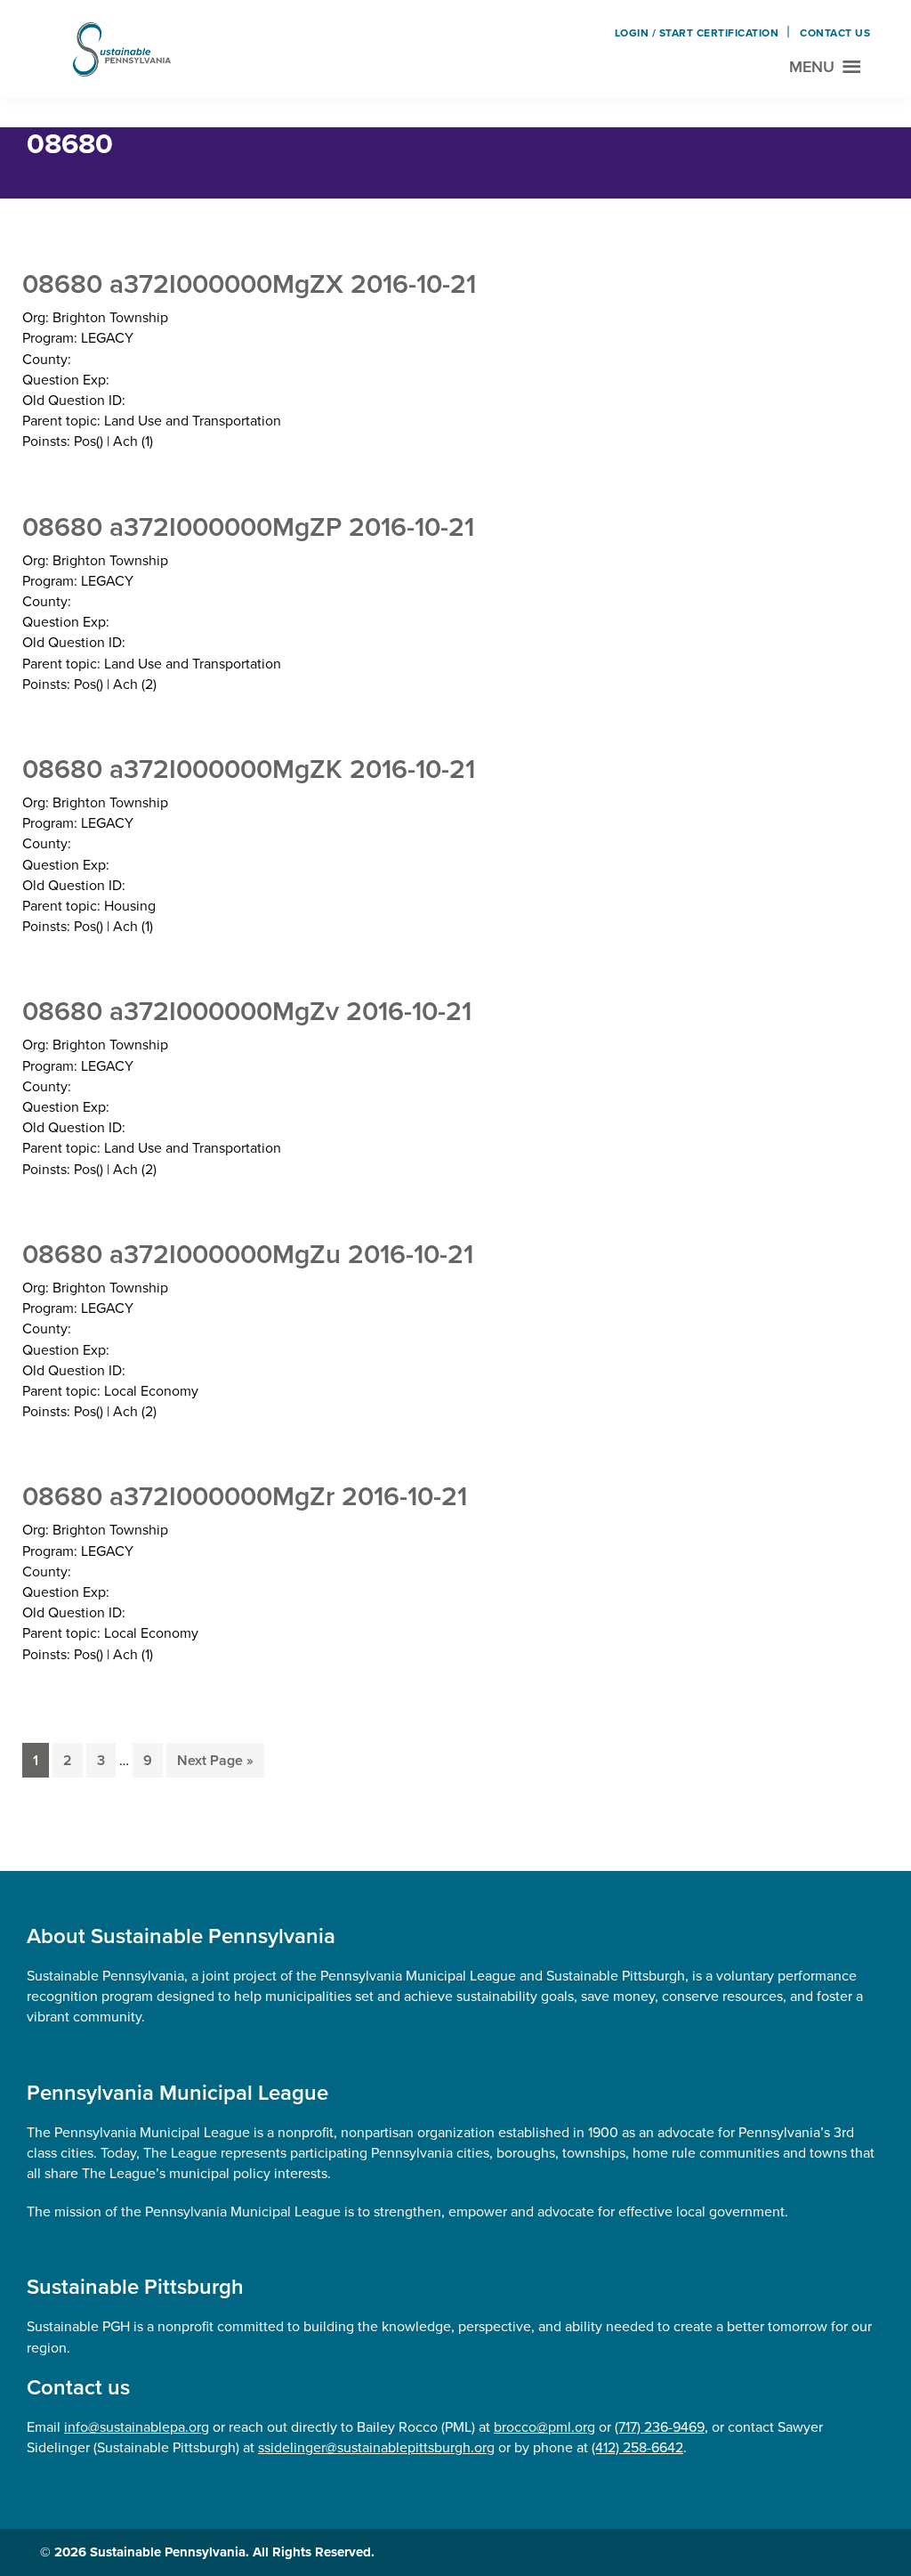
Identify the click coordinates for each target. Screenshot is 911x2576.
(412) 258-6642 (637, 2447)
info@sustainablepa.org (137, 2427)
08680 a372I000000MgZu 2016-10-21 (248, 1254)
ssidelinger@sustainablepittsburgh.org (376, 2447)
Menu (812, 67)
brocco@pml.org (544, 2427)
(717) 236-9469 (660, 2427)
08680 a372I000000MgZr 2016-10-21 (245, 1496)
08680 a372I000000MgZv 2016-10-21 (247, 1011)
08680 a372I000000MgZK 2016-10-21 (249, 769)
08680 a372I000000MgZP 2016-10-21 (248, 527)
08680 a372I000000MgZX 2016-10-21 (249, 284)
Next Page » (215, 1764)
